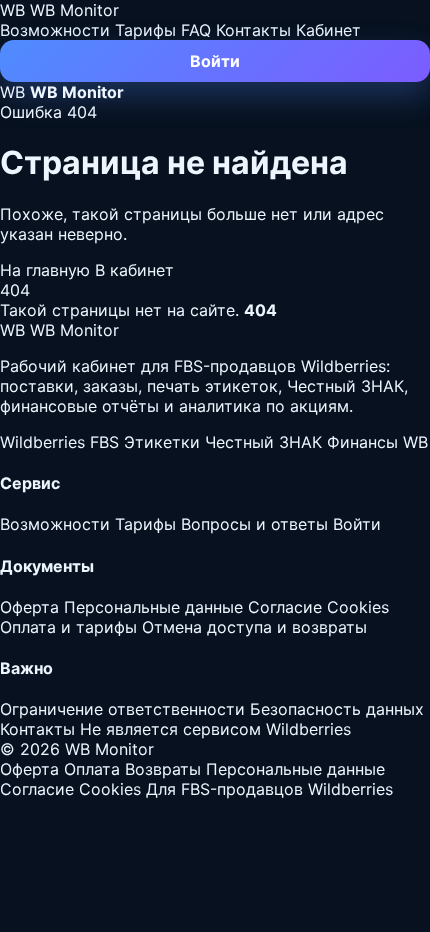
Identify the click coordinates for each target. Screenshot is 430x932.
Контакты (253, 30)
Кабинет (328, 30)
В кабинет (134, 270)
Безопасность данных (337, 709)
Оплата (92, 769)
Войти (215, 61)
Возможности (55, 30)
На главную (47, 270)
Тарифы (145, 30)
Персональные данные (153, 607)
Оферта (29, 607)
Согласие (285, 607)
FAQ (196, 30)
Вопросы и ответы (254, 524)
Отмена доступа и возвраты (254, 627)
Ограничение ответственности (122, 709)
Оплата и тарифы (68, 627)
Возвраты (163, 769)
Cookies (358, 607)
